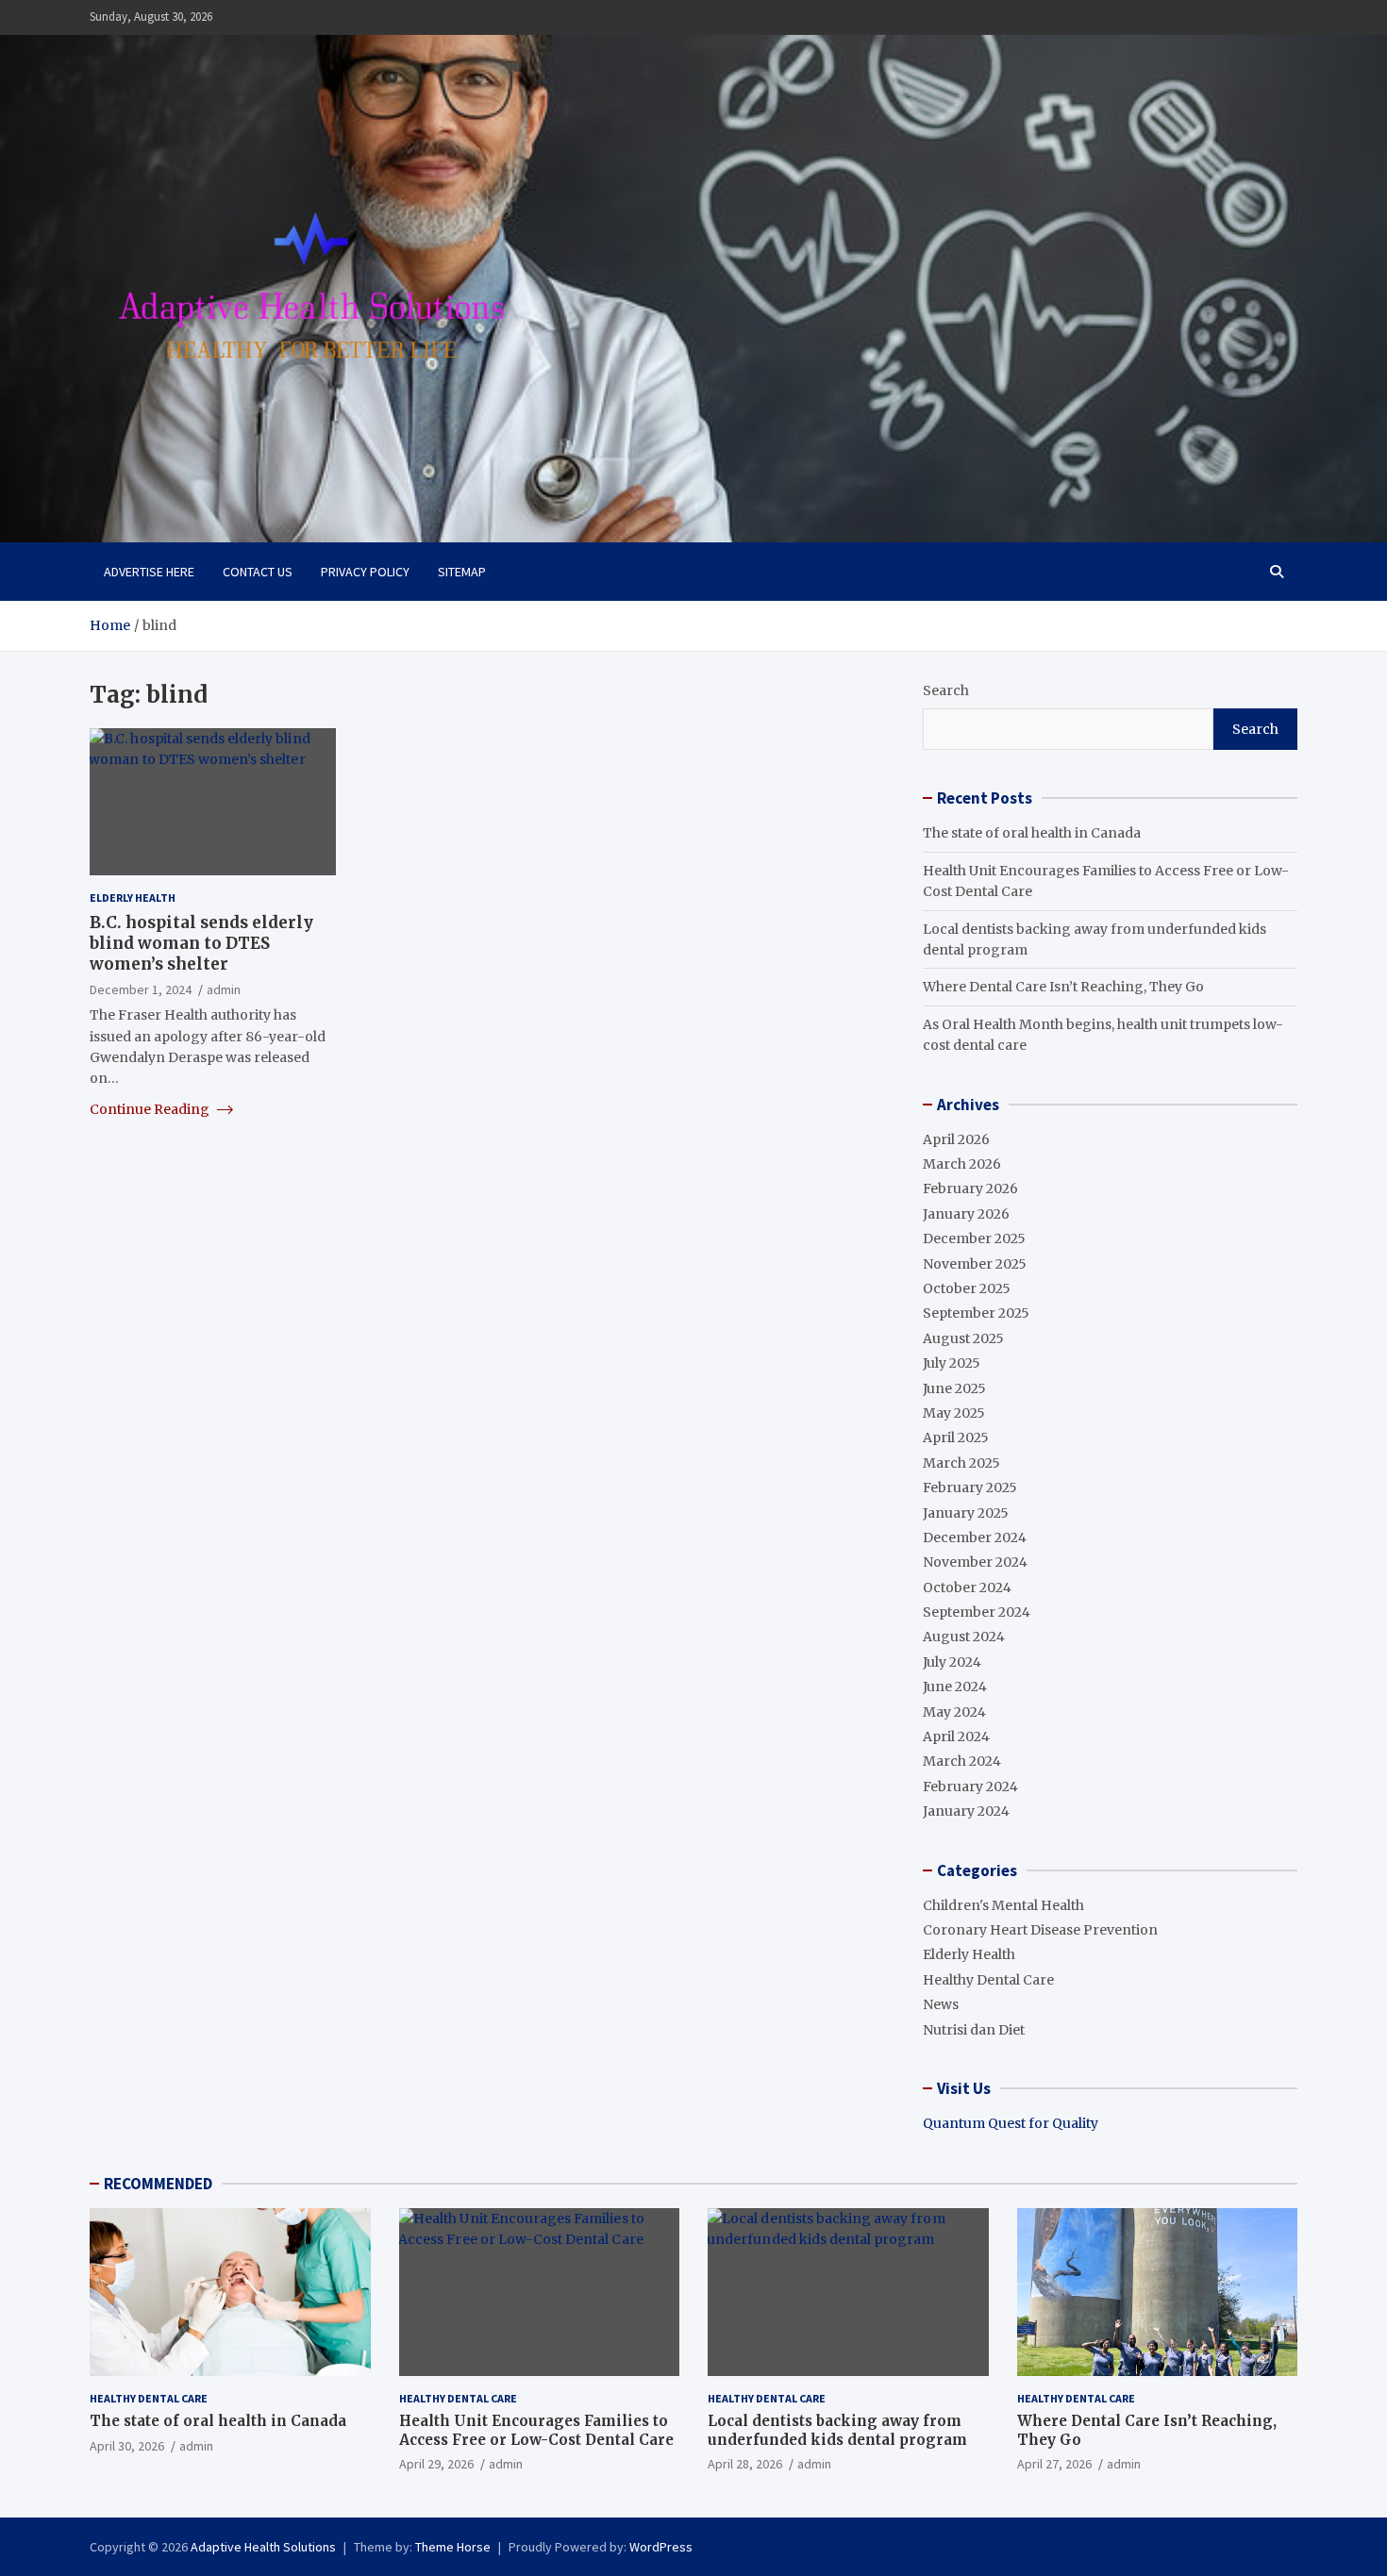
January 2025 (966, 1513)
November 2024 (975, 1562)
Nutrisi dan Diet (974, 2030)
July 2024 (952, 1662)
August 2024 (964, 1637)
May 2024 (954, 1712)
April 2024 (956, 1737)
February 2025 (970, 1487)
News (941, 2004)
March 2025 (961, 1463)
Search (946, 690)
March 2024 (962, 1761)
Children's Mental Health (1003, 1905)
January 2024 (966, 1811)
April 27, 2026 (1054, 2464)
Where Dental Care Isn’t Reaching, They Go (1063, 987)
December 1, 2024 (141, 989)
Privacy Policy (365, 572)
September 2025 (976, 1313)
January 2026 (966, 1214)
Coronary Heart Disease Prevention (1040, 1930)
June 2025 (954, 1388)
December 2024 (975, 1537)
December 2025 (974, 1238)
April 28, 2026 (745, 2464)
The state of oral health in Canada (1032, 833)
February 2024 (970, 1787)
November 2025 (975, 1264)
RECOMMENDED (158, 2184)
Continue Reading (151, 1109)
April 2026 (956, 1139)
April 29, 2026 (436, 2464)
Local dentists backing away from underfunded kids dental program (837, 2430)
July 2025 (952, 1363)
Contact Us (258, 572)
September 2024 (977, 1612)
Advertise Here (149, 572)
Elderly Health (133, 897)
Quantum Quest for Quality (1011, 2123)
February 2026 (970, 1188)
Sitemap (462, 572)
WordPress (661, 2547)
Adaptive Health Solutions (263, 2547)
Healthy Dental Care (988, 1980)
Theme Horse (453, 2547)
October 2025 (967, 1288)
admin (224, 989)
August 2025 (963, 1338)
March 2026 (962, 1164)
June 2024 (955, 1687)
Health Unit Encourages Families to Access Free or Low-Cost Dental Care (536, 2430)
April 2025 (956, 1438)
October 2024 (967, 1587)
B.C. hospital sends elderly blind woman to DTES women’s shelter (201, 943)
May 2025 (954, 1413)
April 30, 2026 (127, 2446)
